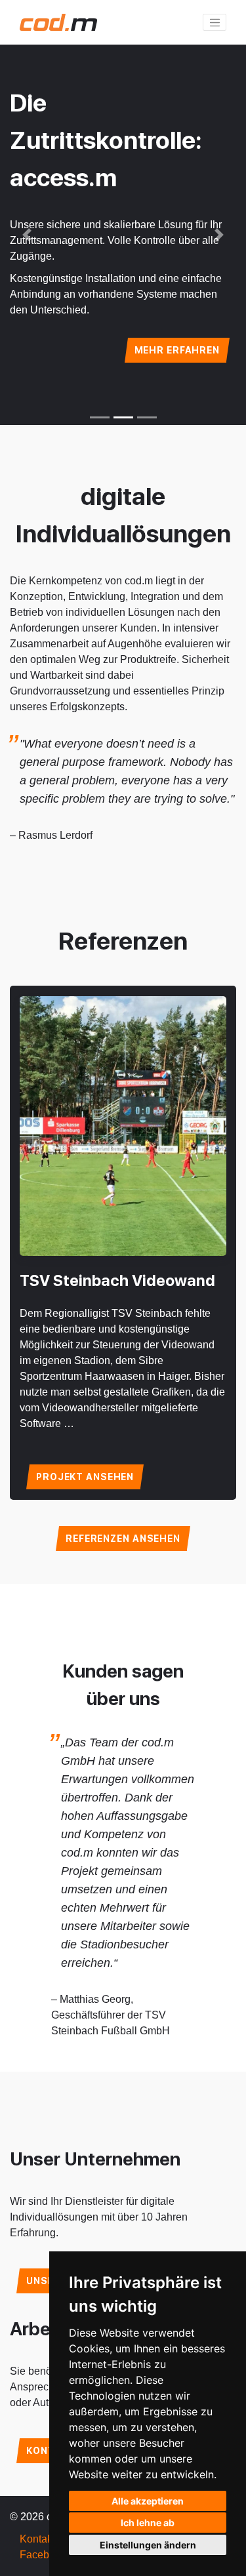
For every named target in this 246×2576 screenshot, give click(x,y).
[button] (27, 235)
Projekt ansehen (85, 1477)
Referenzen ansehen (123, 1539)
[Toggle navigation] (215, 22)
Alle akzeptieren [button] (148, 2501)
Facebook (43, 2555)
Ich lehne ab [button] (148, 2523)
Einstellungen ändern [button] (148, 2545)
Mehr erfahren (177, 350)
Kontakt (37, 2539)
